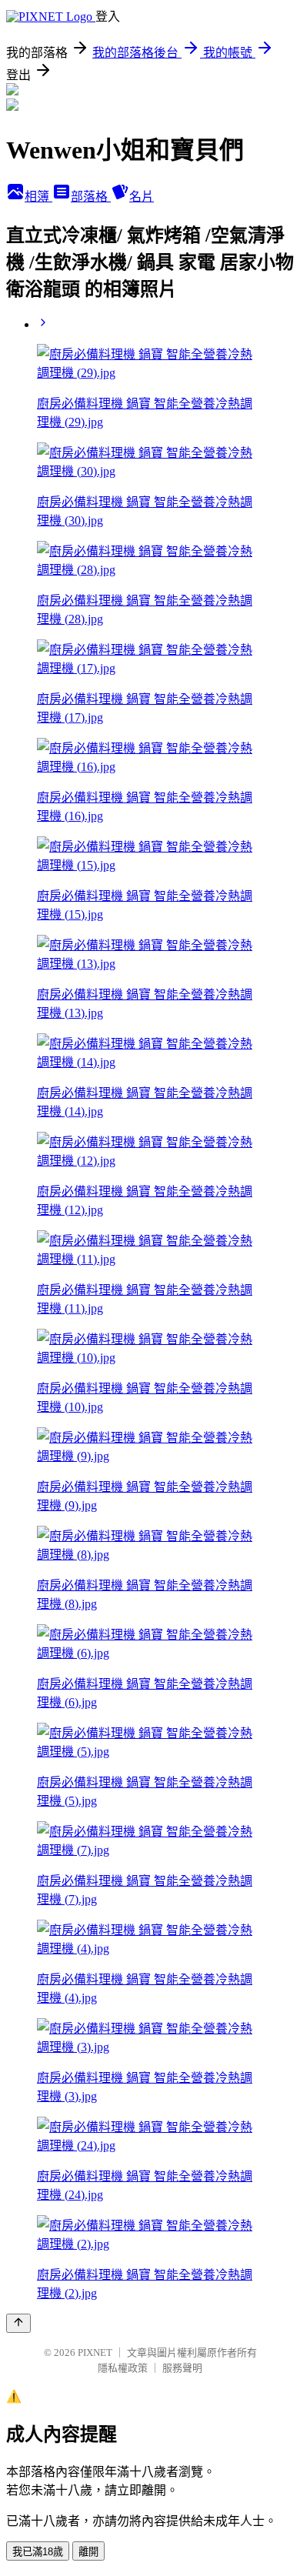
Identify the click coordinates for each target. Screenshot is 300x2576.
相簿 (38, 197)
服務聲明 (182, 2368)
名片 (142, 197)
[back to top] (18, 2323)
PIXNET (95, 2352)
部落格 (91, 197)
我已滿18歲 (38, 2552)
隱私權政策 (123, 2368)
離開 (88, 2552)
